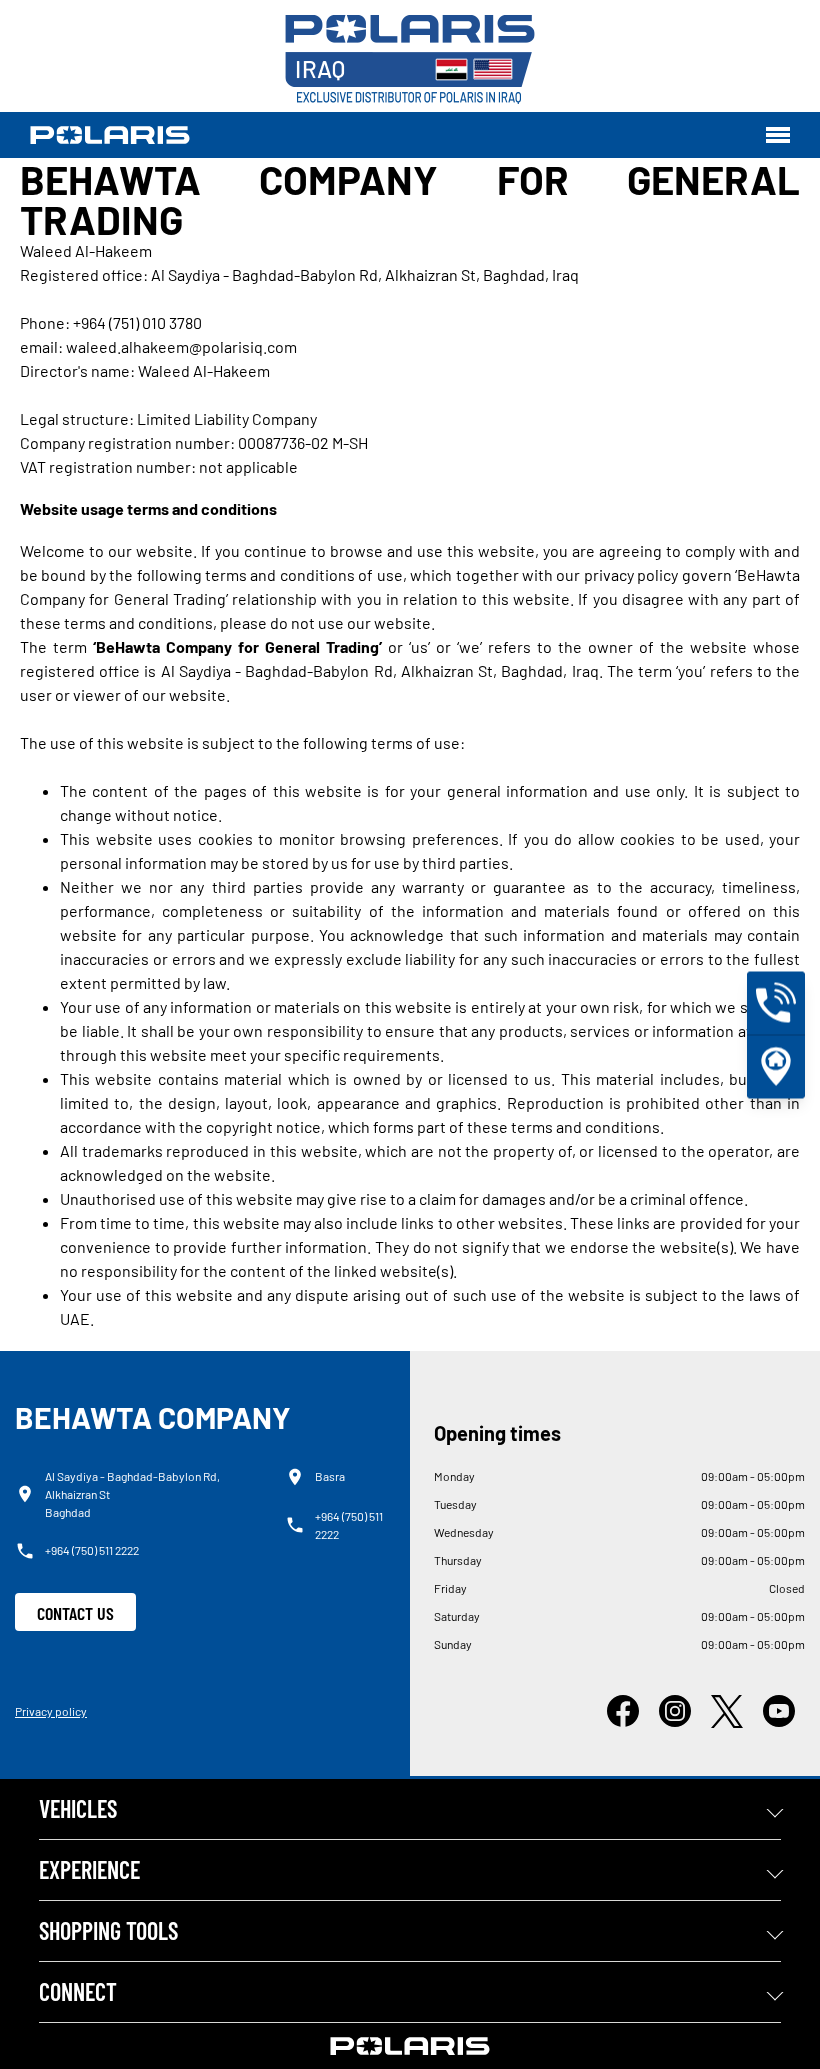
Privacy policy (51, 1711)
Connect (78, 1991)
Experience (89, 1869)
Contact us (75, 1613)
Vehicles (78, 1808)
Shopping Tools (108, 1930)
